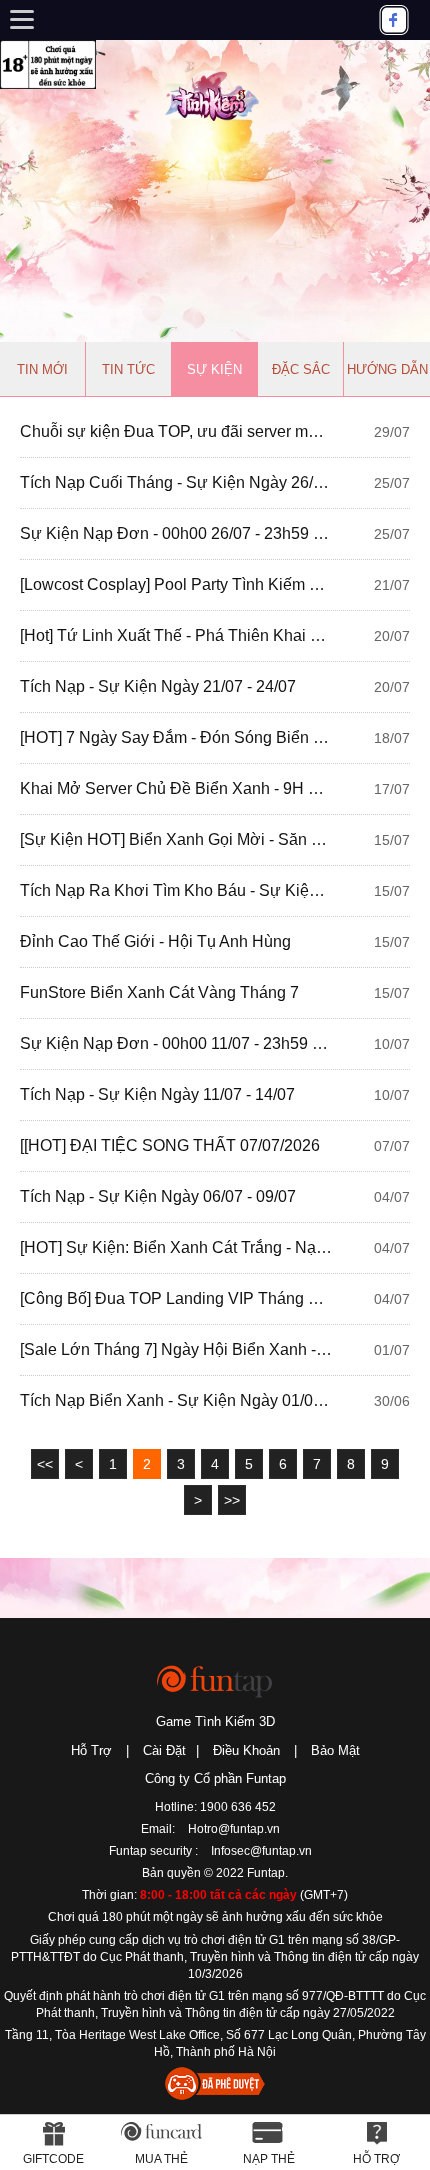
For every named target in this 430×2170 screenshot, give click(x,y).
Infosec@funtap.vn (261, 1851)
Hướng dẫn (387, 369)
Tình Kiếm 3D (215, 94)
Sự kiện (214, 369)
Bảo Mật (335, 1750)
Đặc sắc (301, 369)
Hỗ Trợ (91, 1750)
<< (45, 1464)
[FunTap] (215, 1680)
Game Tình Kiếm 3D (215, 1721)
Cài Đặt (164, 1750)
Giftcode (53, 2159)
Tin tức (128, 369)
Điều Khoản (246, 1750)
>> (232, 1500)
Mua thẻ (161, 2159)
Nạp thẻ (269, 2159)
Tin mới (42, 369)
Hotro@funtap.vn (234, 1829)
